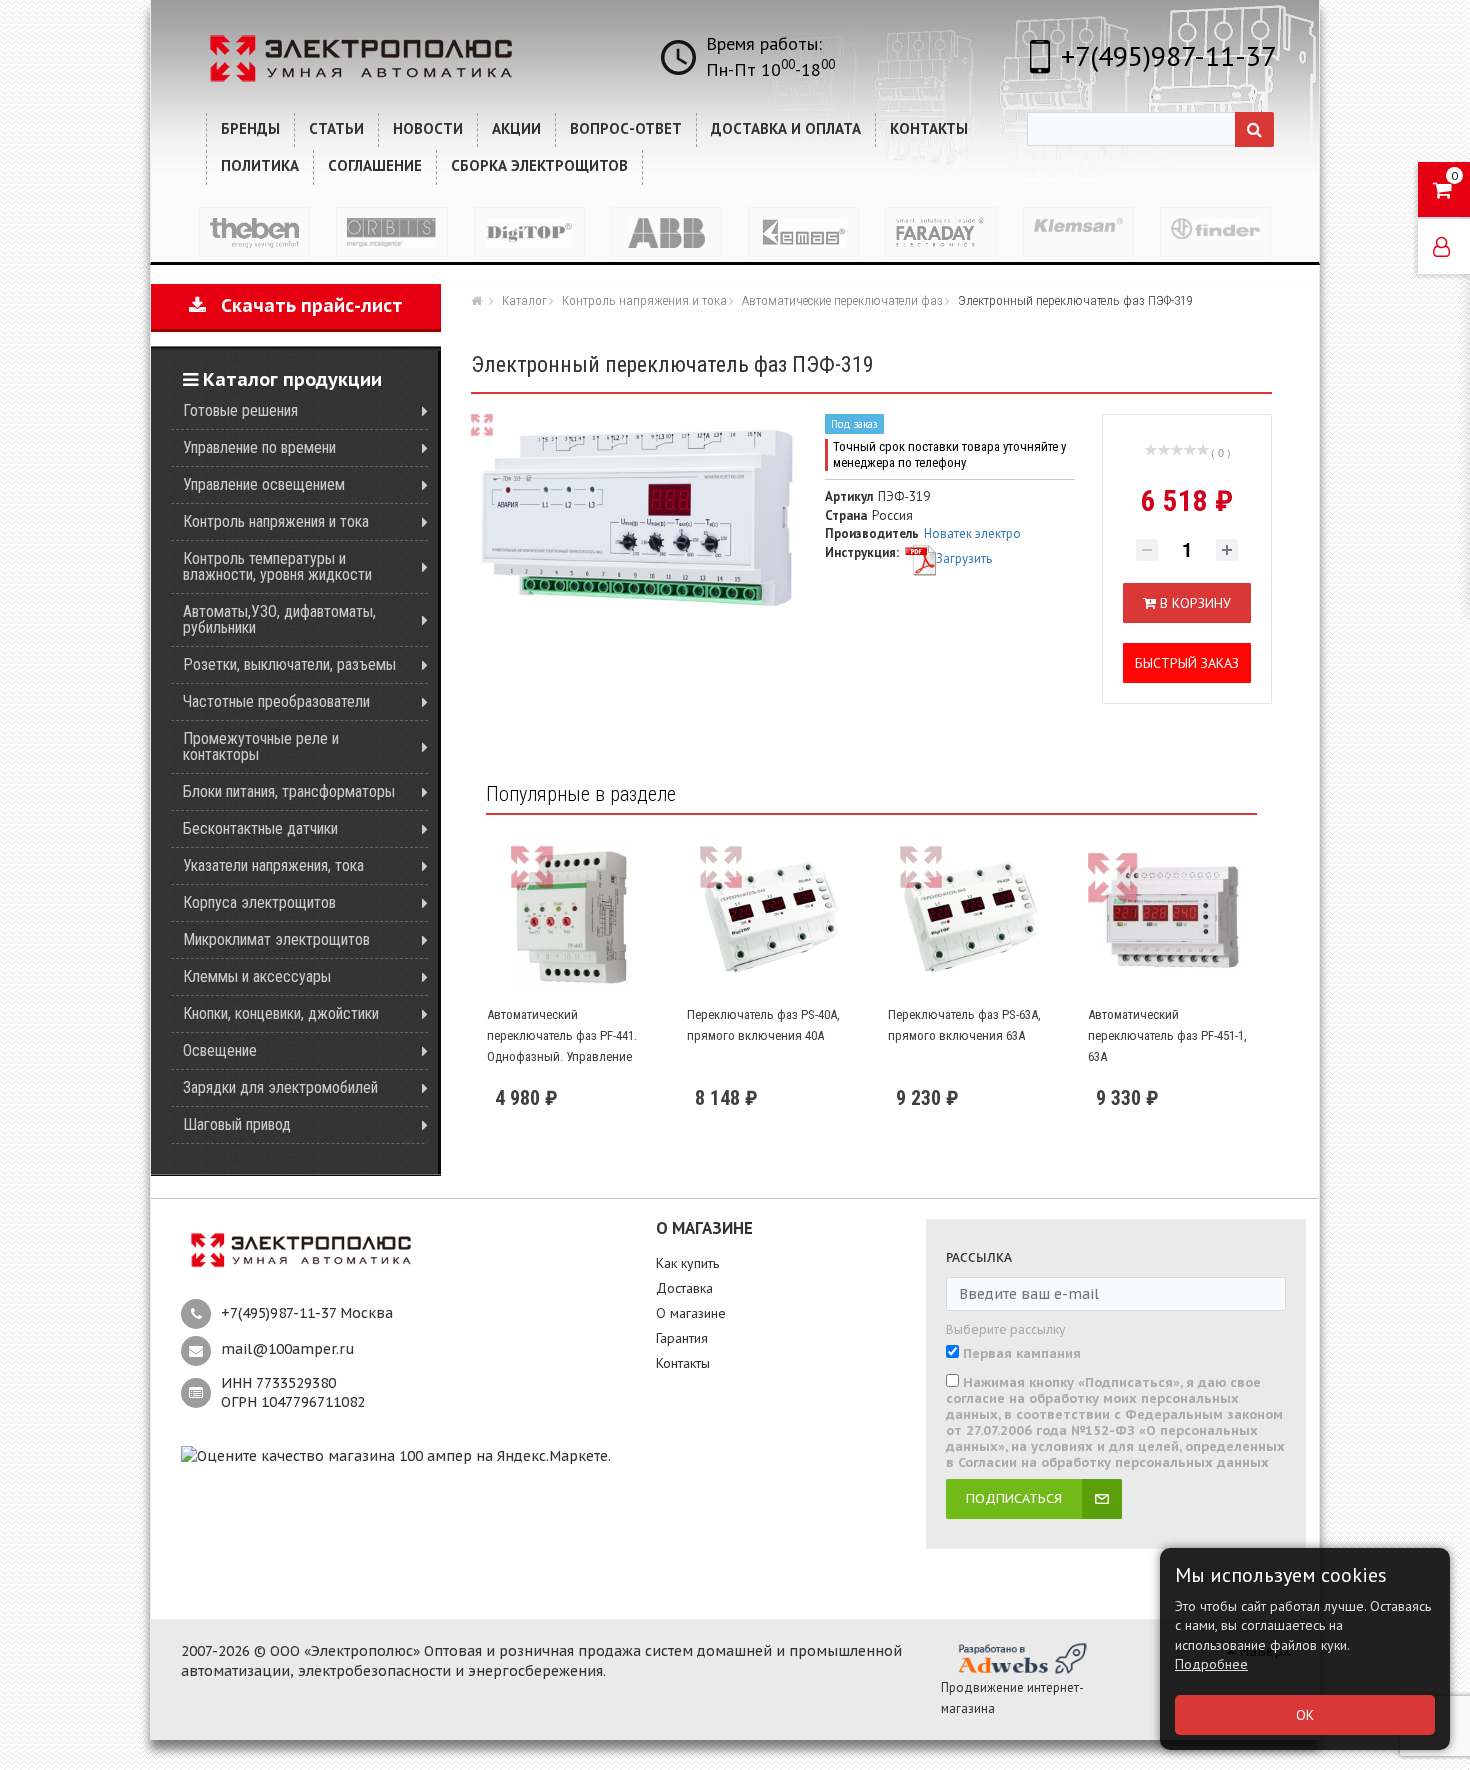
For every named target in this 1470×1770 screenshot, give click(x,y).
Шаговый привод (237, 1124)
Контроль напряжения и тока (276, 521)
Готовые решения (240, 410)
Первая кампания (1022, 1354)
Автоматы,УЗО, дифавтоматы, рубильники (279, 619)
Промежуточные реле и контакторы (261, 746)
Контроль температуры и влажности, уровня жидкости (277, 566)
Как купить (687, 1263)
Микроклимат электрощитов (276, 939)
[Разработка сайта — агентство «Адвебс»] (1021, 1658)
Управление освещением (264, 484)
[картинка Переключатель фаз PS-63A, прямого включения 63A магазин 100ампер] (972, 917)
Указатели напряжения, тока (273, 865)
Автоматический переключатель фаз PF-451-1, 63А (1167, 1035)
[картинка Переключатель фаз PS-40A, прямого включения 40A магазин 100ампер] (771, 917)
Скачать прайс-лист (304, 305)
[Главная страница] (479, 300)
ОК (1305, 1715)
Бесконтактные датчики (260, 828)
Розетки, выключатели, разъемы (289, 664)
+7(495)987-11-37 (1168, 55)
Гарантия (682, 1338)
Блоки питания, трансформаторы (289, 791)
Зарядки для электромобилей (280, 1087)
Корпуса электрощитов (259, 902)
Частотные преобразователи (276, 701)
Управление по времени (259, 447)
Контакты (683, 1363)
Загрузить (964, 558)
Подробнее (1211, 1664)
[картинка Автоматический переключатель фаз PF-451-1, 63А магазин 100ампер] (1172, 917)
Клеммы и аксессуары (257, 976)
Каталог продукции (290, 379)
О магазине (691, 1313)
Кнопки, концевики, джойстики (281, 1013)
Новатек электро (972, 533)
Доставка (684, 1288)
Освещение (220, 1050)
